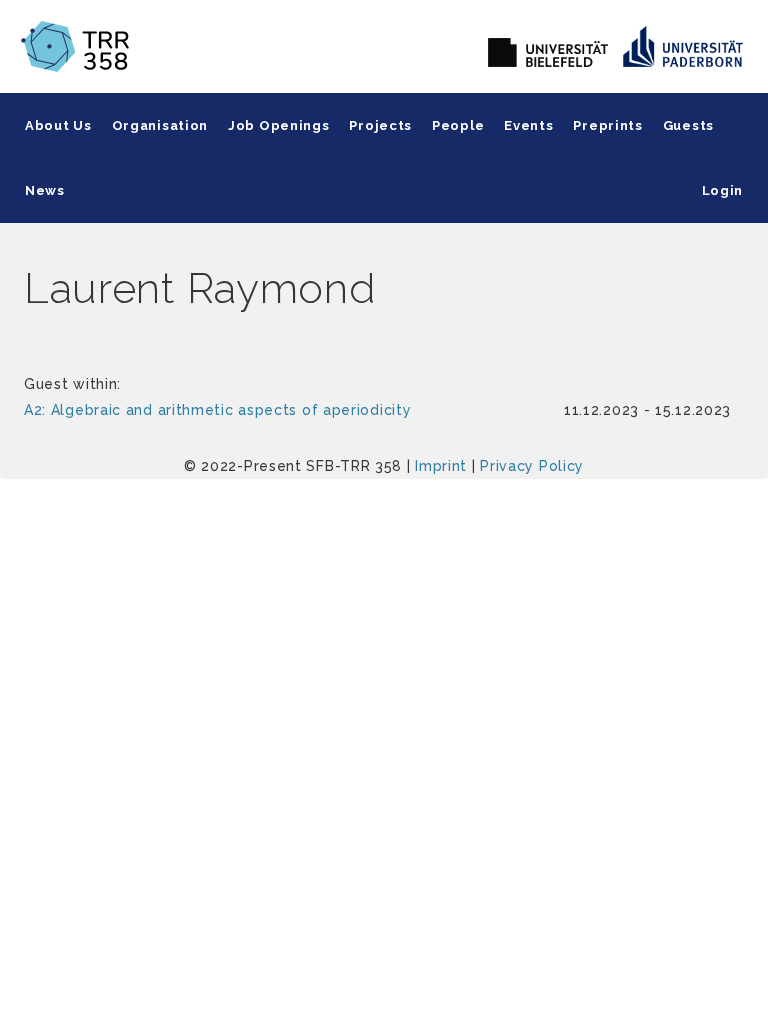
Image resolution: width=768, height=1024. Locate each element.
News (45, 190)
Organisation (160, 125)
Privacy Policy (532, 466)
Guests (688, 125)
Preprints (607, 125)
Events (528, 125)
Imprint (441, 466)
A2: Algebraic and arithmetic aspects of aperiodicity (217, 410)
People (458, 125)
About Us (58, 125)
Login (723, 190)
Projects (380, 125)
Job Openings (278, 125)
